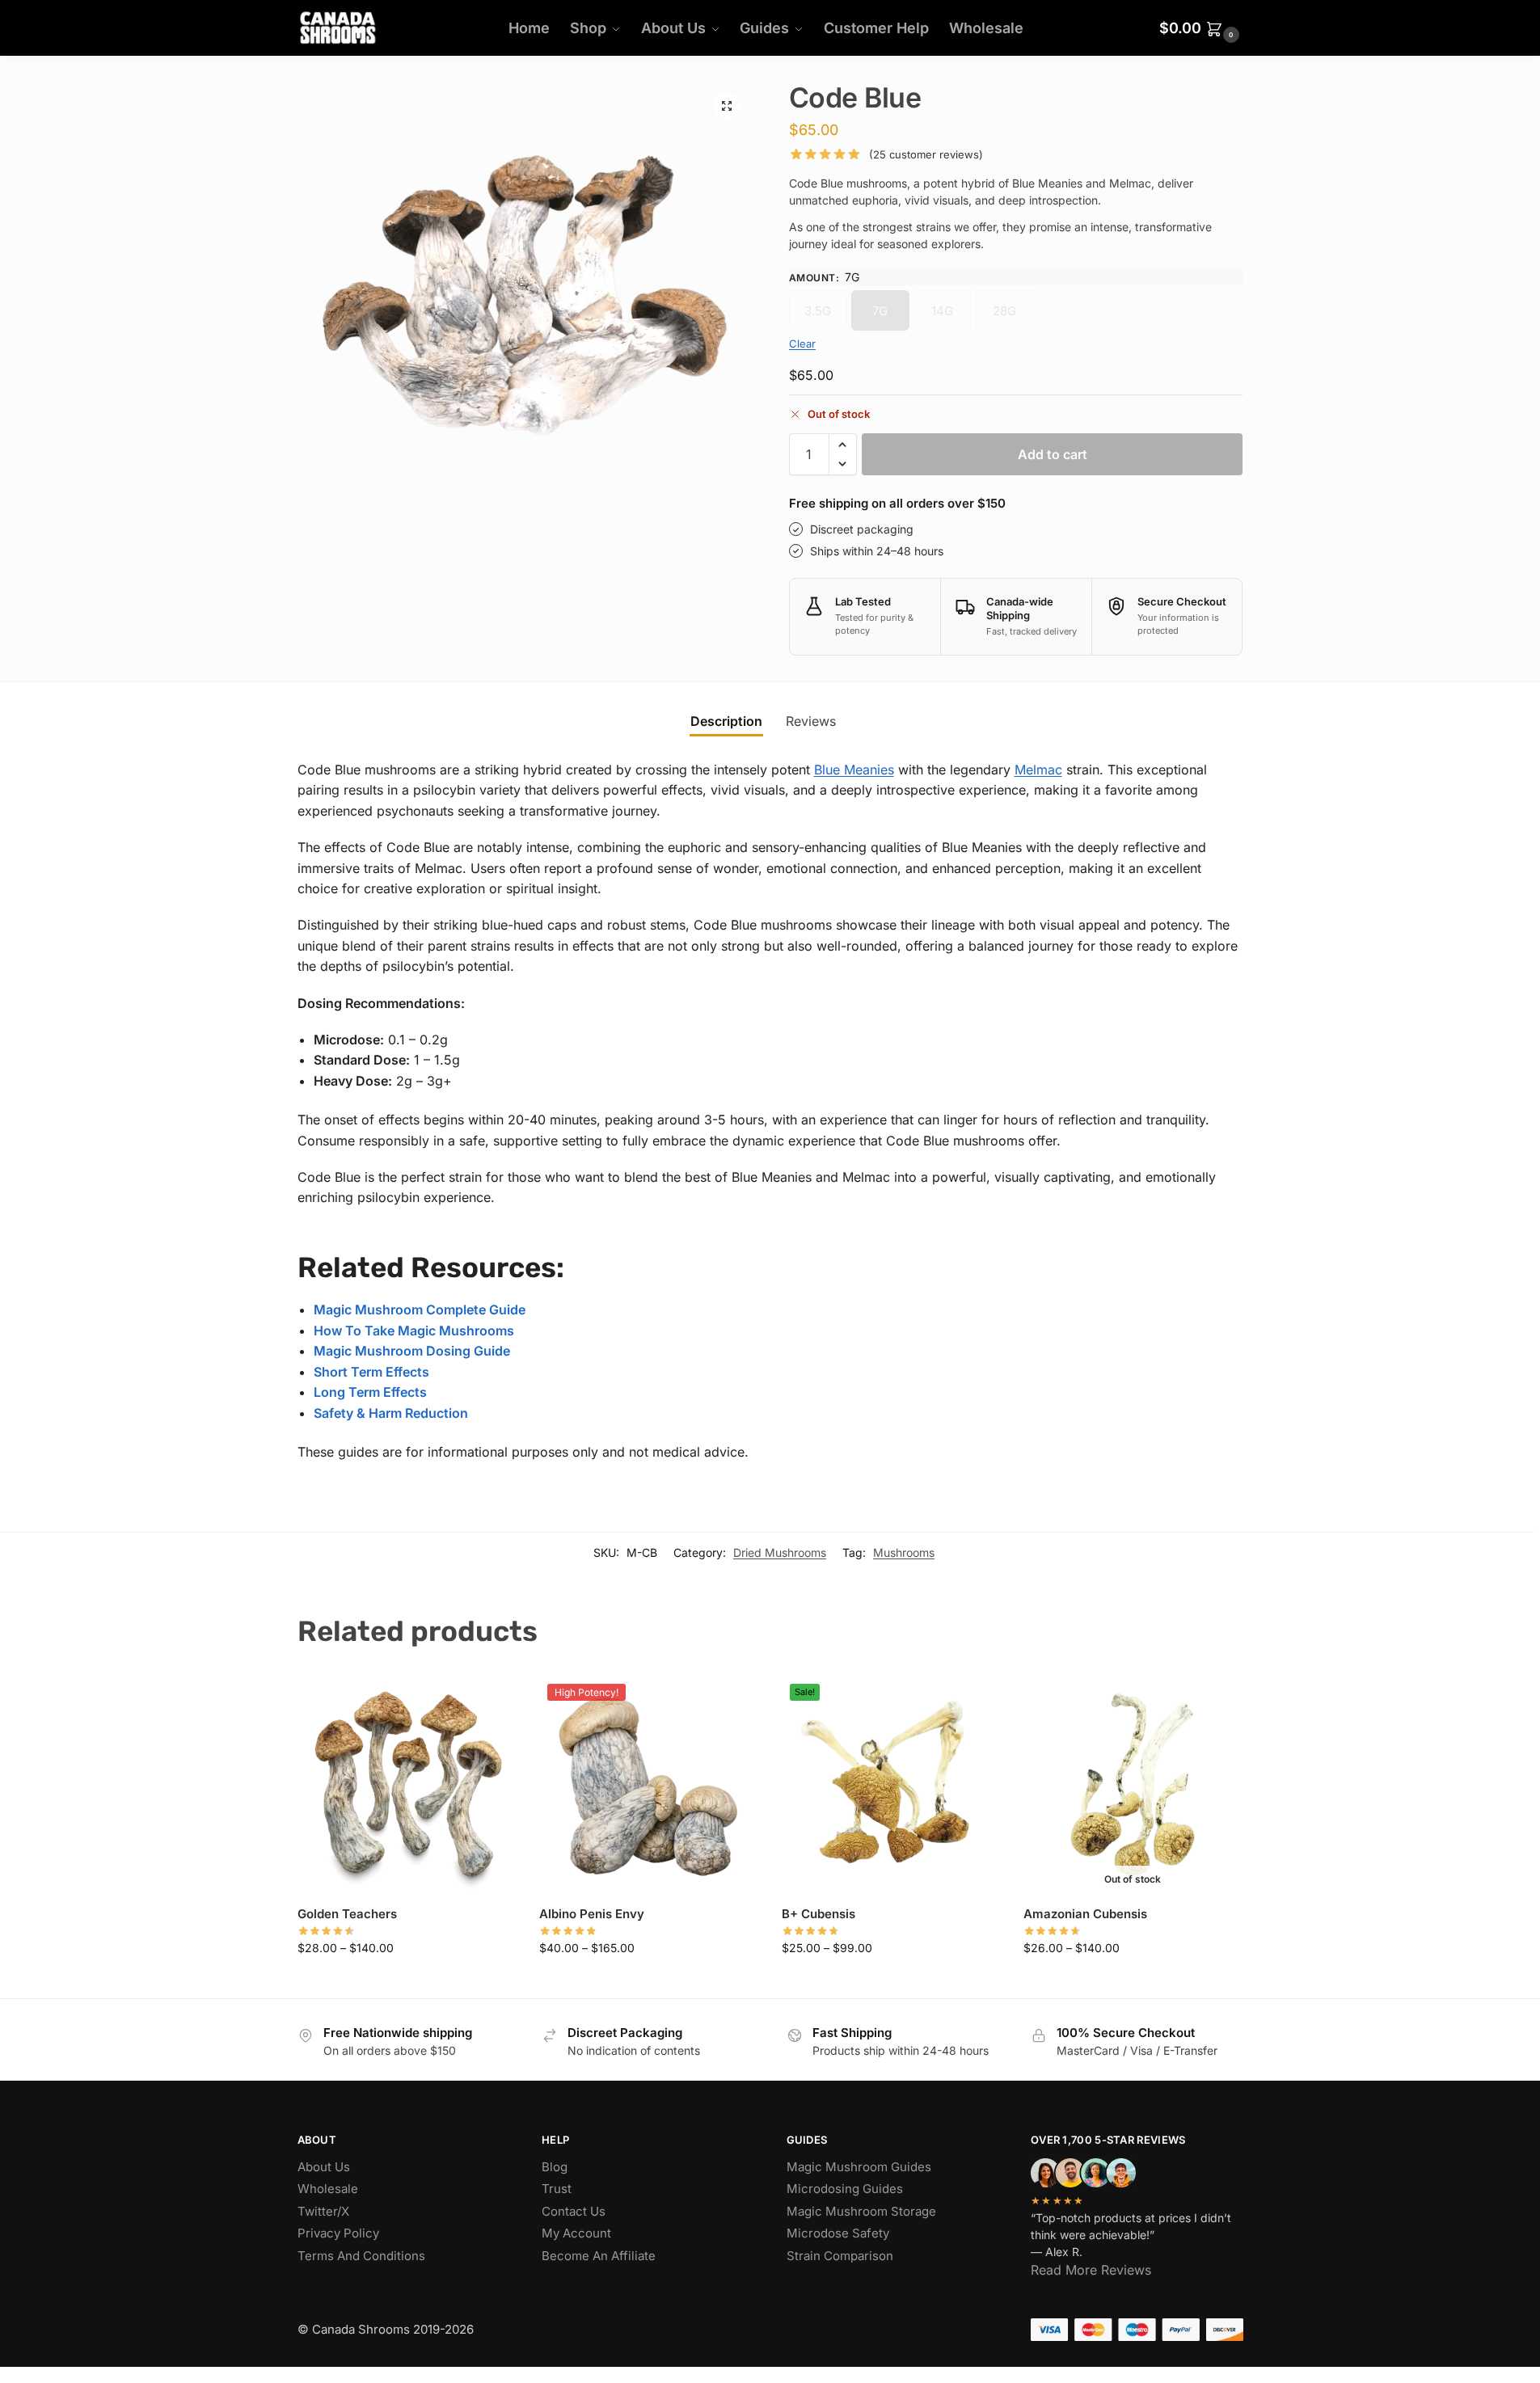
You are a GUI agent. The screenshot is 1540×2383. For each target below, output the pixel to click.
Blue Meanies (854, 770)
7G (880, 311)
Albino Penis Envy (592, 1914)
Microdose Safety (838, 2233)
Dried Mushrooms (780, 1552)
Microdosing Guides (845, 2189)
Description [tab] (726, 721)
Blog (555, 2167)
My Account (576, 2233)
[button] (1201, 28)
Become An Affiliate (599, 2256)
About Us (324, 2167)
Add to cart (1053, 454)
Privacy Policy (338, 2233)
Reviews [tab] (811, 721)
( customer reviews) (926, 155)
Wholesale (328, 2189)
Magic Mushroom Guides (859, 2167)
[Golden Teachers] (407, 1785)
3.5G (818, 311)
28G (1004, 311)
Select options (406, 1982)
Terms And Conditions (361, 2256)
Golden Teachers (347, 1914)
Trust (557, 2189)
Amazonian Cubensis (1085, 1914)
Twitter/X (323, 2211)
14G (942, 311)
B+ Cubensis (819, 1914)
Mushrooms (904, 1552)
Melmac (1038, 770)
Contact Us (574, 2211)
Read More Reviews (1091, 2270)
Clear (802, 344)
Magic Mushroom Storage (861, 2211)
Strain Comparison (840, 2256)
